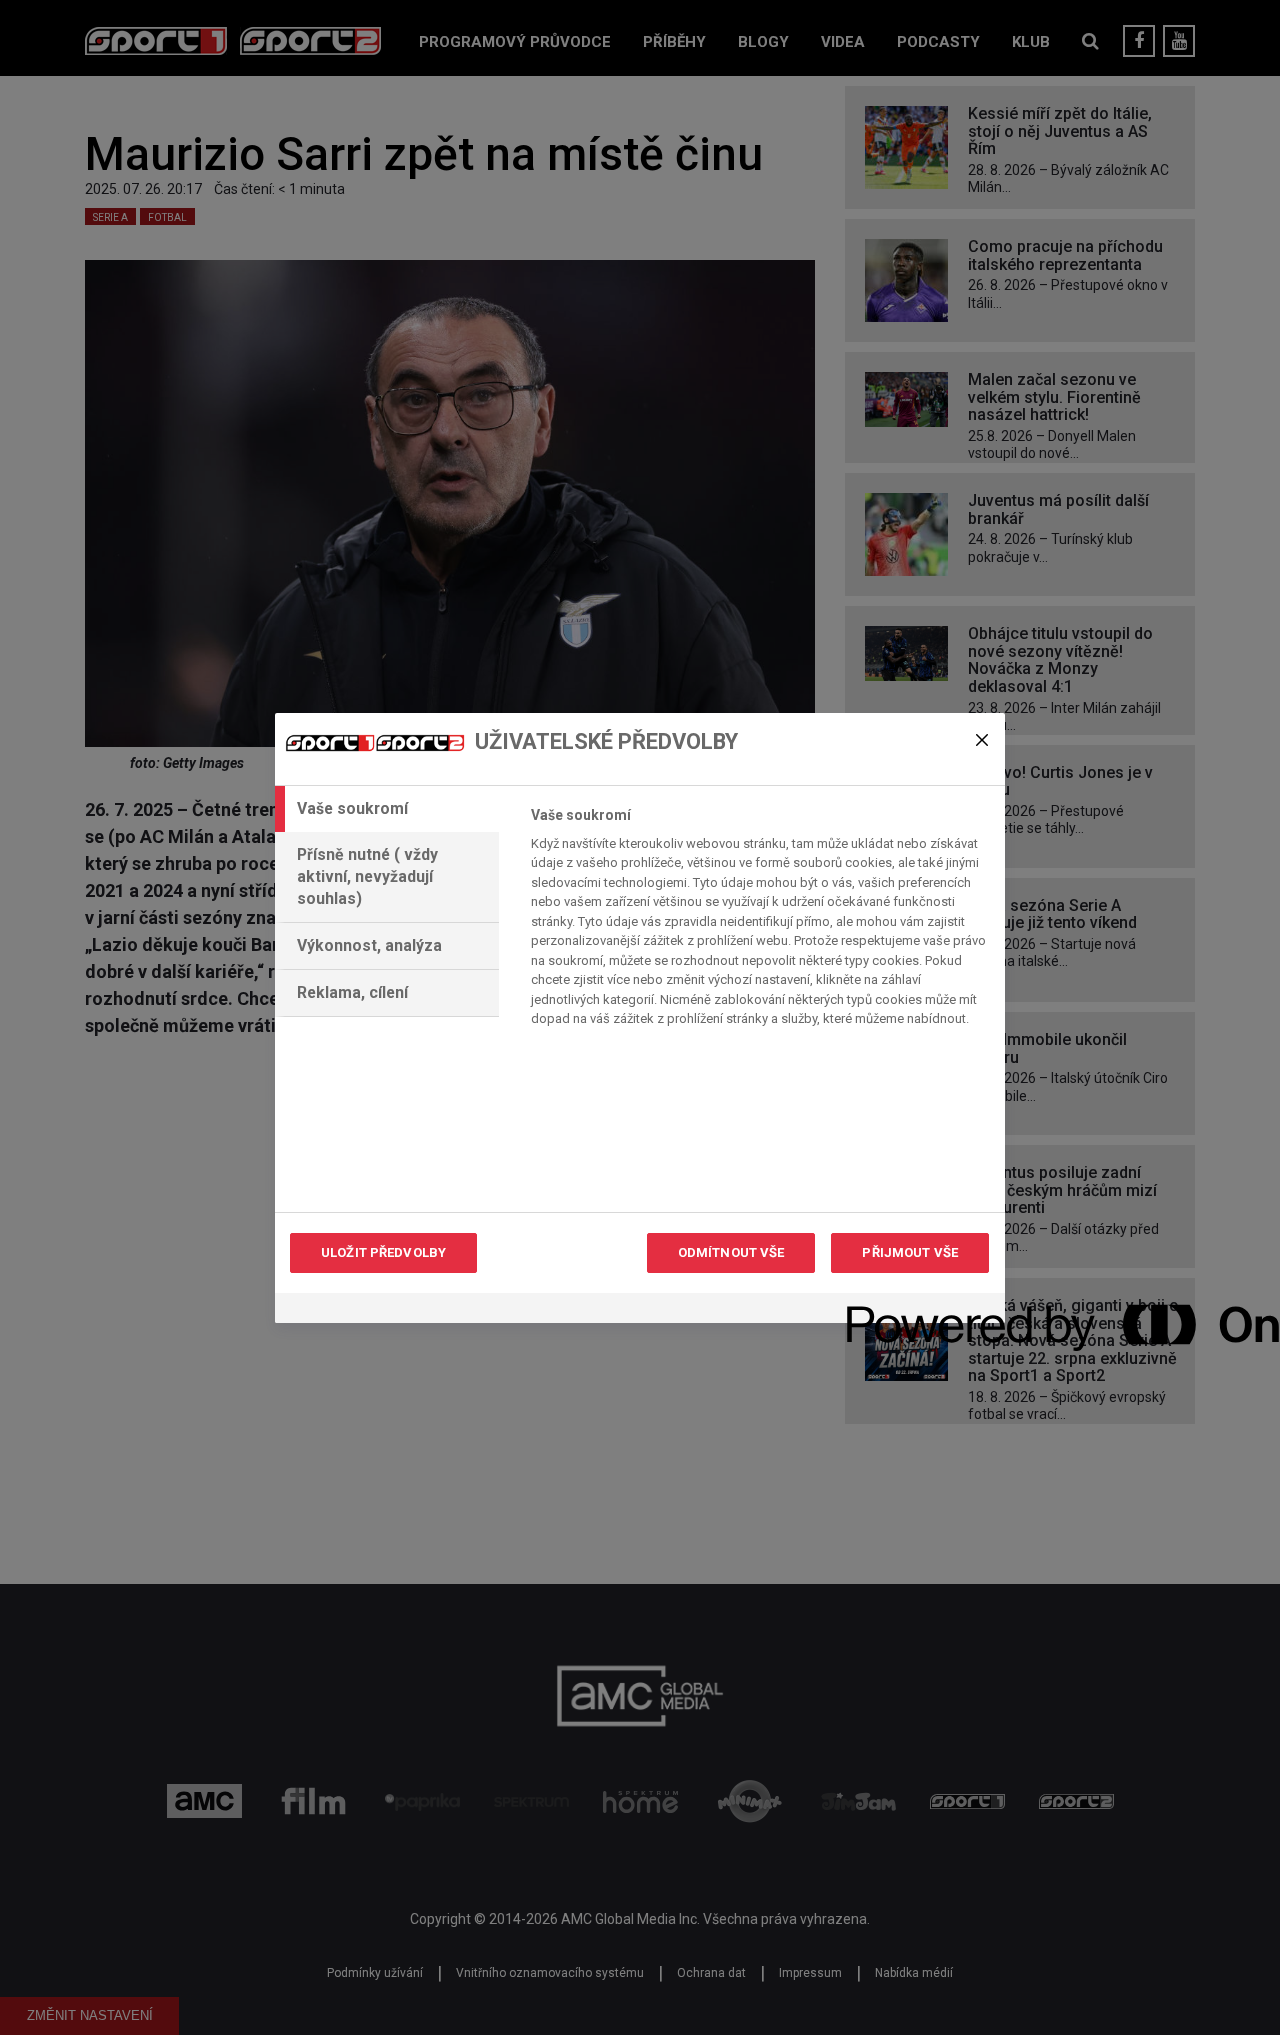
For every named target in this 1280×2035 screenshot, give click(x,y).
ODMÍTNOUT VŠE (731, 1252)
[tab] (387, 809)
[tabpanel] (759, 922)
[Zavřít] (982, 740)
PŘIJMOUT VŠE (910, 1252)
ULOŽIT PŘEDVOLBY (383, 1252)
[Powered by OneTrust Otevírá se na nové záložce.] (919, 1310)
